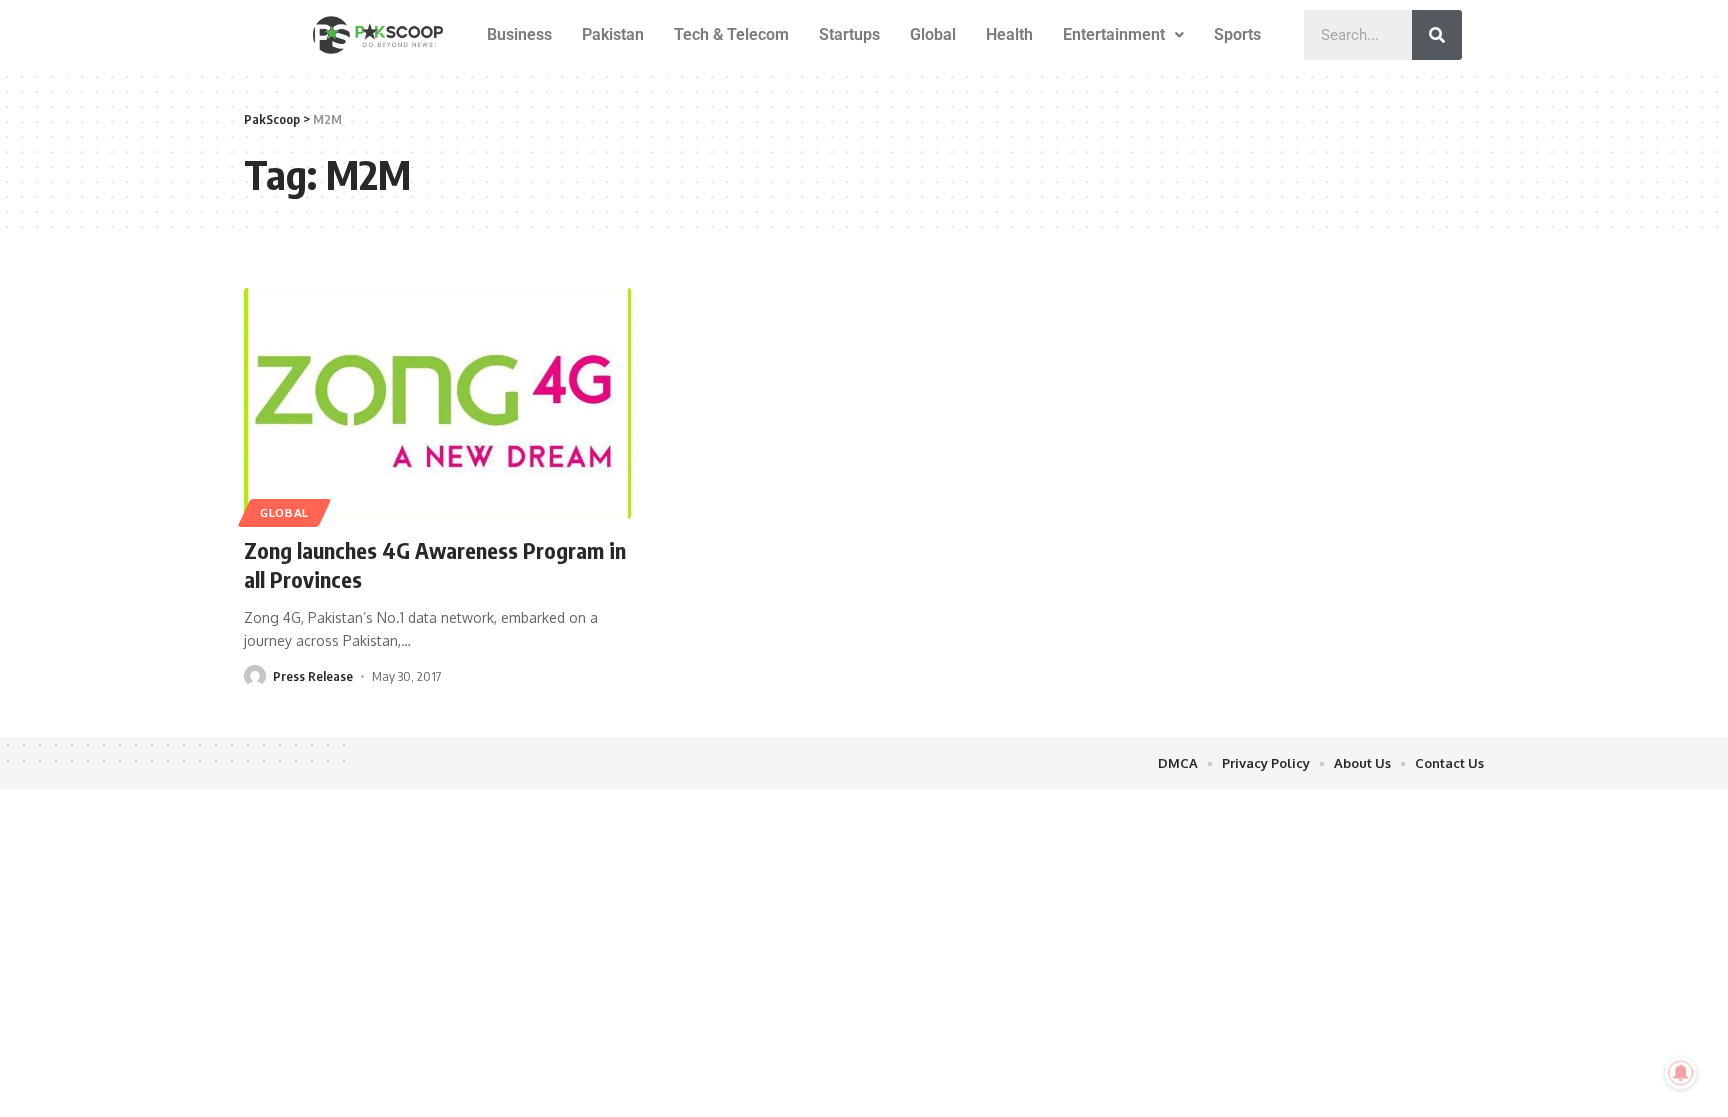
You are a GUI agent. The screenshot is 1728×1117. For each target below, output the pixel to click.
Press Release (313, 676)
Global (933, 34)
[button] (1123, 35)
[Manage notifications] (1681, 1073)
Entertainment (1114, 34)
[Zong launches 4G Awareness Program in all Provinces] (437, 404)
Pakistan (613, 34)
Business (519, 34)
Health (1009, 34)
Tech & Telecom (731, 34)
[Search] (1437, 35)
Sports (1237, 34)
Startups (849, 34)
